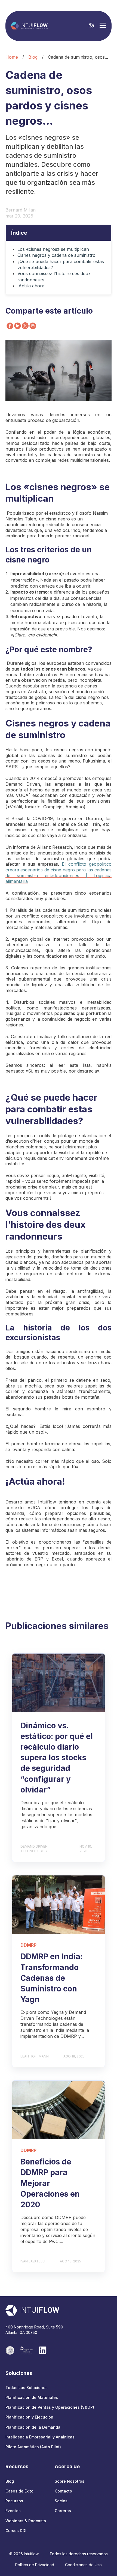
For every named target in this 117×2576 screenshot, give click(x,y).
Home (12, 57)
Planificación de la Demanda (33, 2427)
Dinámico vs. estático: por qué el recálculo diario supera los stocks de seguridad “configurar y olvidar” (57, 1758)
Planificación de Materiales (32, 2397)
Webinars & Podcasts (26, 2521)
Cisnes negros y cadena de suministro (56, 255)
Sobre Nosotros (70, 2481)
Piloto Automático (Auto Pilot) (33, 2447)
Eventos (13, 2511)
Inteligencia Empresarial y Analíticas (40, 2437)
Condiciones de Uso (83, 2565)
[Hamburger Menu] (103, 26)
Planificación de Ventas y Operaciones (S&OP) (50, 2407)
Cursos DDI (16, 2531)
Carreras (63, 2511)
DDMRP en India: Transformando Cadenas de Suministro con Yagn (51, 1978)
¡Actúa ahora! (31, 286)
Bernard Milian (21, 210)
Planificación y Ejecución (29, 2417)
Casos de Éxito (19, 2491)
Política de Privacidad (35, 2565)
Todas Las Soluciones (27, 2388)
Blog (33, 57)
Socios (61, 2501)
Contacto (63, 2491)
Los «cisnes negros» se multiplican (53, 249)
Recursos (14, 2501)
